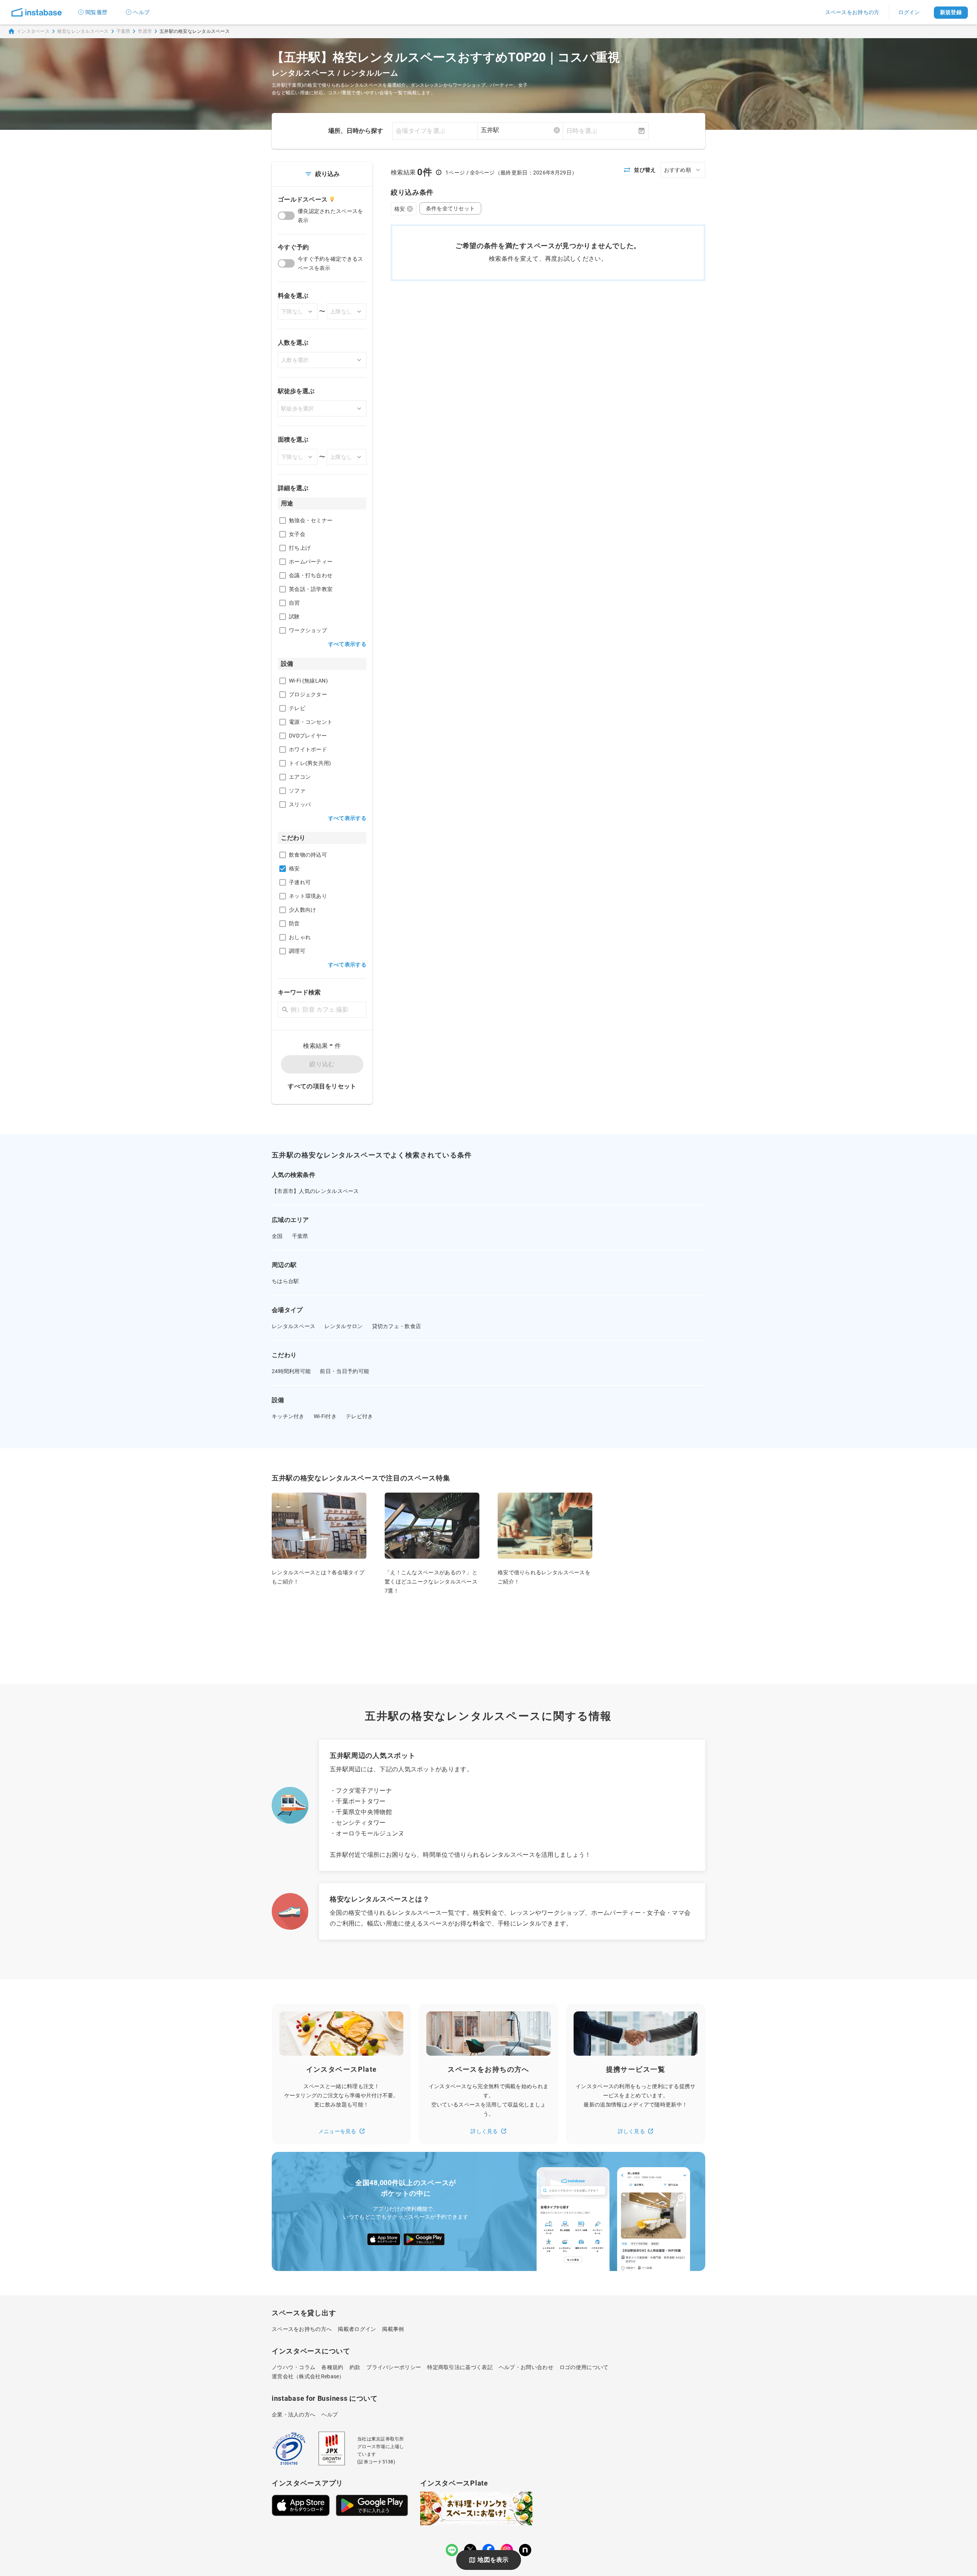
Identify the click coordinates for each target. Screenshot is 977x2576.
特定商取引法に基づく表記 (460, 2367)
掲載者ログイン (357, 2329)
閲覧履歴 (96, 12)
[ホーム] (37, 12)
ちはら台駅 (285, 1281)
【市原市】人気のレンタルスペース (315, 1191)
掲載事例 (393, 2329)
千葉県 (123, 31)
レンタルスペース (293, 1326)
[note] (525, 2550)
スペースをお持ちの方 (852, 12)
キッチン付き (288, 1416)
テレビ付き (360, 1416)
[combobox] (520, 130)
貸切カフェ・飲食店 (397, 1326)
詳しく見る (484, 2131)
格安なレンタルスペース (83, 31)
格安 (400, 209)
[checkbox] (283, 521)
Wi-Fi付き (325, 1416)
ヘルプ (141, 12)
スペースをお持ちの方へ (302, 2329)
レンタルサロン (343, 1326)
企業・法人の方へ (293, 2415)
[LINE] (452, 2550)
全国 (277, 1236)
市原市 (145, 31)
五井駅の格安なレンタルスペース (195, 31)
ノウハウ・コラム (293, 2367)
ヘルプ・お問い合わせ (526, 2367)
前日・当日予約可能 (344, 1371)
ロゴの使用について (584, 2367)
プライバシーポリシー (394, 2367)
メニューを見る (337, 2131)
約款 (355, 2367)
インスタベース (33, 31)
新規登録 (951, 12)
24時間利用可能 (291, 1371)
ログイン (909, 12)
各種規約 (332, 2367)
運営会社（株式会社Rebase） (308, 2376)
